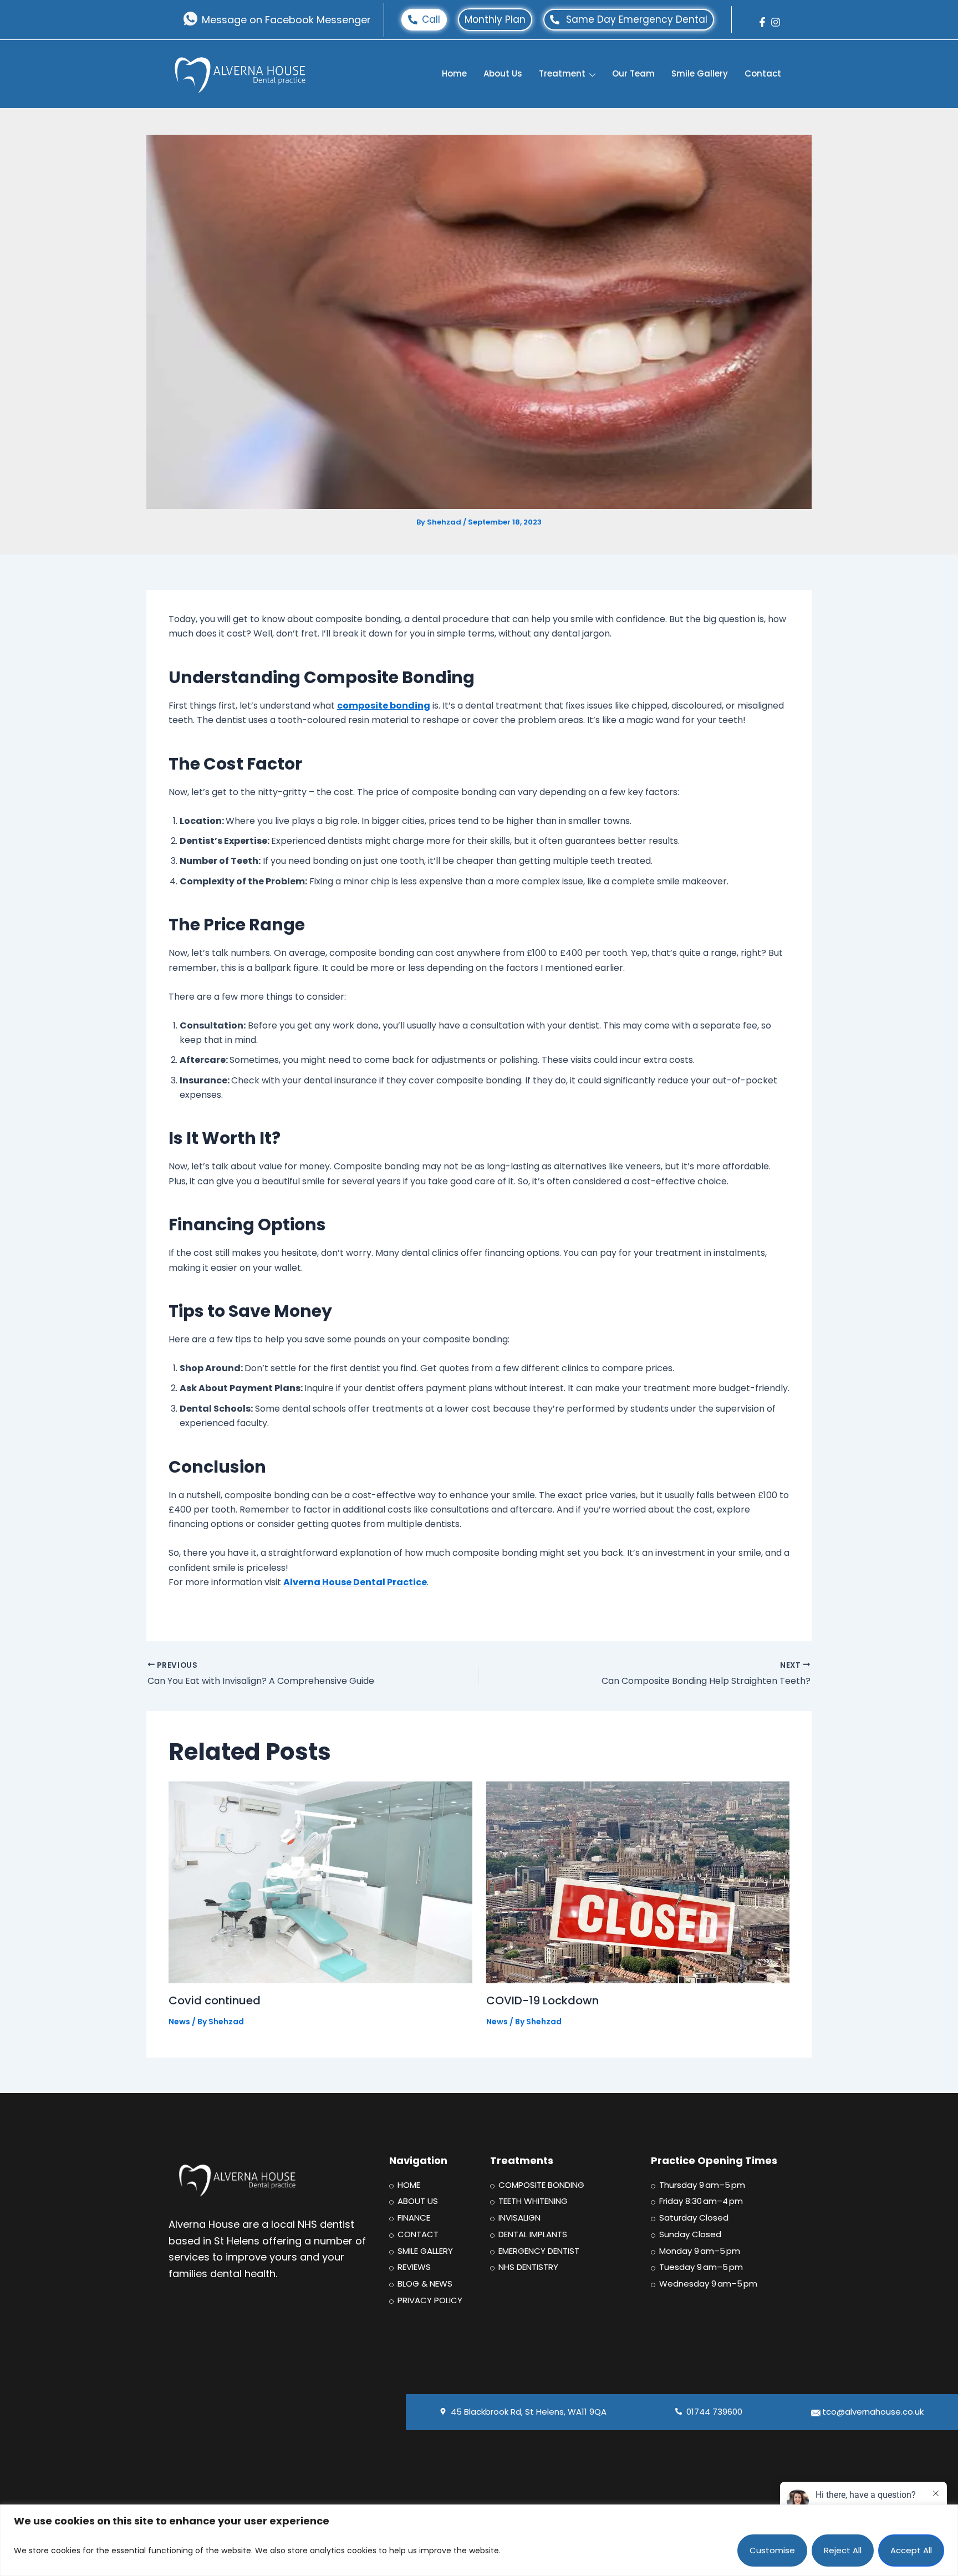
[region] (479, 2540)
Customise (772, 2550)
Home (454, 73)
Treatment (562, 73)
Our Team (633, 73)
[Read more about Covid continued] (320, 1882)
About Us (503, 73)
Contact (763, 73)
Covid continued (215, 2000)
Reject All (843, 2550)
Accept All (911, 2550)
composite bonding (384, 706)
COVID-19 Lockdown (542, 2000)
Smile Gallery (700, 73)
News (179, 2022)
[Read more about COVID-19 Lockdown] (638, 1882)
